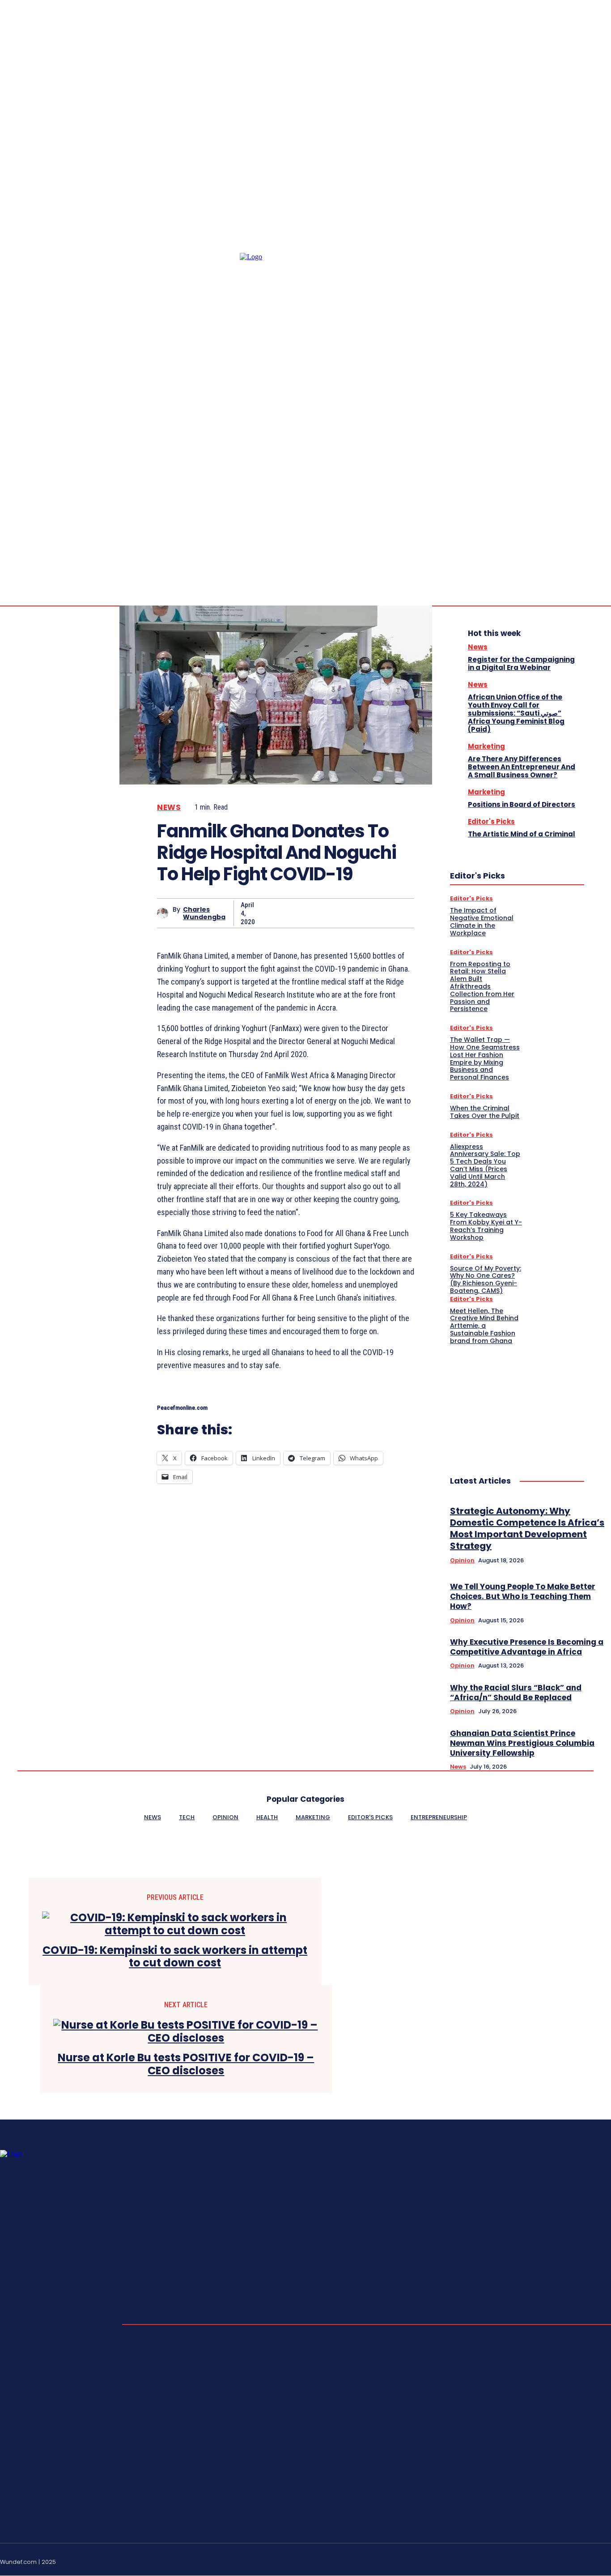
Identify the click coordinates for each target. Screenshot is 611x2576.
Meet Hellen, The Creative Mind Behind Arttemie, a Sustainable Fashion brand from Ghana (484, 1326)
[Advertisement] (517, 1401)
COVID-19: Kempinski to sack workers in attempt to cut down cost (175, 1957)
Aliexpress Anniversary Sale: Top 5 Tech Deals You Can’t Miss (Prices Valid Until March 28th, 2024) (485, 1165)
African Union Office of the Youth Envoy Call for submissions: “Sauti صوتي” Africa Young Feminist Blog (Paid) (516, 713)
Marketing (486, 746)
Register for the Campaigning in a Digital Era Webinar (521, 663)
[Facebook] (564, 480)
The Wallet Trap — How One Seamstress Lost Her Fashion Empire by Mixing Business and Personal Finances (485, 1058)
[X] (302, 913)
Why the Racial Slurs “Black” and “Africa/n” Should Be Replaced (516, 1693)
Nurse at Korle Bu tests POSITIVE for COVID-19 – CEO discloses (186, 2064)
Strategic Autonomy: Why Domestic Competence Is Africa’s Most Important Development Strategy (527, 1528)
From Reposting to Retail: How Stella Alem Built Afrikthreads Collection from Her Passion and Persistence (482, 987)
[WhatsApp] (366, 913)
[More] (399, 913)
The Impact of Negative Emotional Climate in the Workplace (482, 921)
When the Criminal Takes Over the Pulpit (485, 1112)
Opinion (462, 1561)
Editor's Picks (491, 821)
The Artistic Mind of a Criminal (522, 834)
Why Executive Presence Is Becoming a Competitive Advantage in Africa (527, 1647)
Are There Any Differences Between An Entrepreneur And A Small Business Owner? (522, 767)
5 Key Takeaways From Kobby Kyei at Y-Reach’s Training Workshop (486, 1226)
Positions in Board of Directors (522, 804)
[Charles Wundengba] (165, 913)
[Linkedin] (586, 480)
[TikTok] (586, 2560)
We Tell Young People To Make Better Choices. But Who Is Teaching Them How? (523, 1596)
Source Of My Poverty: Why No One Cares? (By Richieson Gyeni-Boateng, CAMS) (486, 1279)
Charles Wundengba (204, 913)
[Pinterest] (334, 913)
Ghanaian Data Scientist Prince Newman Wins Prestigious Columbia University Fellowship (522, 1743)
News (169, 808)
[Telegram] (597, 480)
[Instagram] (575, 480)
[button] (532, 480)
